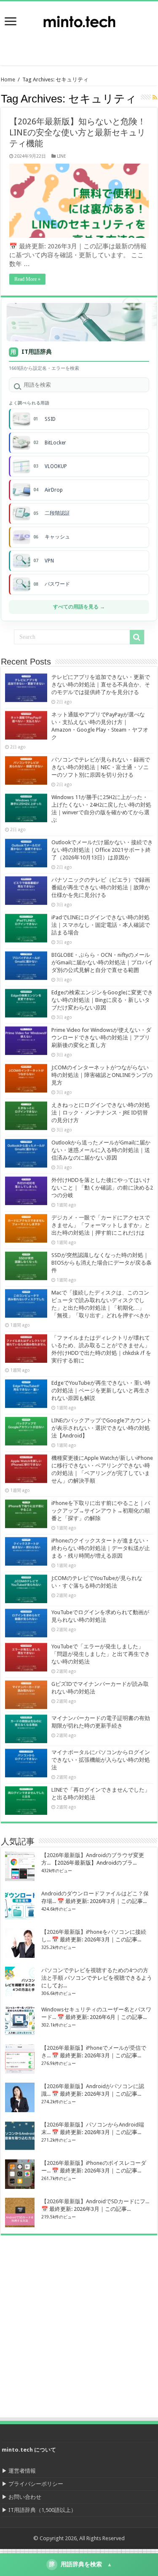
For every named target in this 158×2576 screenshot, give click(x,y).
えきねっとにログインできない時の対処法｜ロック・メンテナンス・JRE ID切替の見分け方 (101, 1113)
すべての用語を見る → (79, 607)
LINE (62, 156)
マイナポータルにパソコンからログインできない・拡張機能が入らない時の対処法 (101, 1760)
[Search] (137, 637)
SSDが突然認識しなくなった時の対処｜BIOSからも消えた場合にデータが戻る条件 (102, 1263)
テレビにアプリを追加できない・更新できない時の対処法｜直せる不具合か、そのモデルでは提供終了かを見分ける (101, 685)
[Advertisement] (91, 44)
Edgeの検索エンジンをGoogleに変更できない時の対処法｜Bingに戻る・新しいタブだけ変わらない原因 (102, 1000)
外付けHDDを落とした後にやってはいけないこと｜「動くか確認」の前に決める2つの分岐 (102, 1188)
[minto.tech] (79, 20)
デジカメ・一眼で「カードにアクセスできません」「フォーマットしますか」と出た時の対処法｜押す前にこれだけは (101, 1225)
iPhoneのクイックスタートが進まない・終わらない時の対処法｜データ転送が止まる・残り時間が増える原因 (101, 1548)
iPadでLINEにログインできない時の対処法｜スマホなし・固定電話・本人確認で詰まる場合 (101, 925)
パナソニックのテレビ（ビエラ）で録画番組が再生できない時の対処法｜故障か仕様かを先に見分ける (101, 887)
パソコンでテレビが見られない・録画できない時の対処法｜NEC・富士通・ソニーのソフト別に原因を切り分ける (101, 767)
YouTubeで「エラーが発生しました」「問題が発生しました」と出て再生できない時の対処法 (101, 1654)
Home (8, 79)
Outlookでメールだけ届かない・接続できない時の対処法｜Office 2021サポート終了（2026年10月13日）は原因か (102, 850)
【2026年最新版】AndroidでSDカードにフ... (95, 2201)
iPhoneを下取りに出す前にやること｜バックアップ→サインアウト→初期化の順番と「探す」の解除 (101, 1511)
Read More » (27, 279)
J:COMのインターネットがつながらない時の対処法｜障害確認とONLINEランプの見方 (102, 1075)
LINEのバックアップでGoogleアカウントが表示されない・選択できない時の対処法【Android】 (102, 1428)
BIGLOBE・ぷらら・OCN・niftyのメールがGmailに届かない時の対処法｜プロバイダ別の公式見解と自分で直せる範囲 (102, 962)
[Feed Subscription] (155, 97)
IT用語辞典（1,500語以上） (42, 2510)
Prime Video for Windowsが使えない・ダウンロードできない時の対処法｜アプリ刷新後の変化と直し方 (101, 1038)
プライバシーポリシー (36, 2484)
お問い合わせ (25, 2497)
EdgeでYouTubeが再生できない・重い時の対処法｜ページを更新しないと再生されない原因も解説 (101, 1390)
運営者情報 (22, 2471)
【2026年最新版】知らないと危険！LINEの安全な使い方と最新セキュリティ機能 (78, 132)
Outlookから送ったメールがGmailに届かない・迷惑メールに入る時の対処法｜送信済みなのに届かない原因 (101, 1150)
